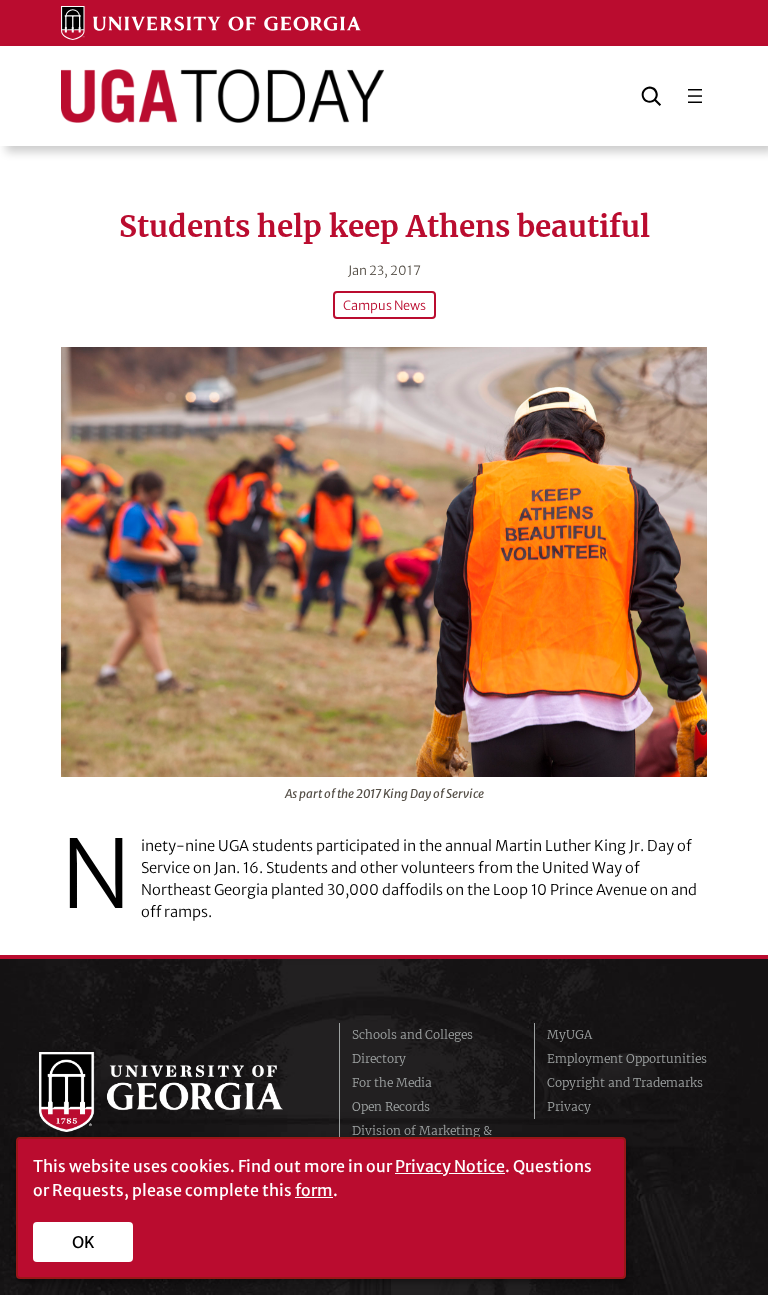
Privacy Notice (450, 1166)
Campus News (384, 305)
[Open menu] (695, 96)
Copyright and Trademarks (625, 1082)
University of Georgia (174, 1092)
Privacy (569, 1106)
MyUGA (569, 1034)
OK (83, 1242)
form (314, 1190)
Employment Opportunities (627, 1058)
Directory (379, 1058)
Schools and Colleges (412, 1034)
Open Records (391, 1106)
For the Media (392, 1082)
